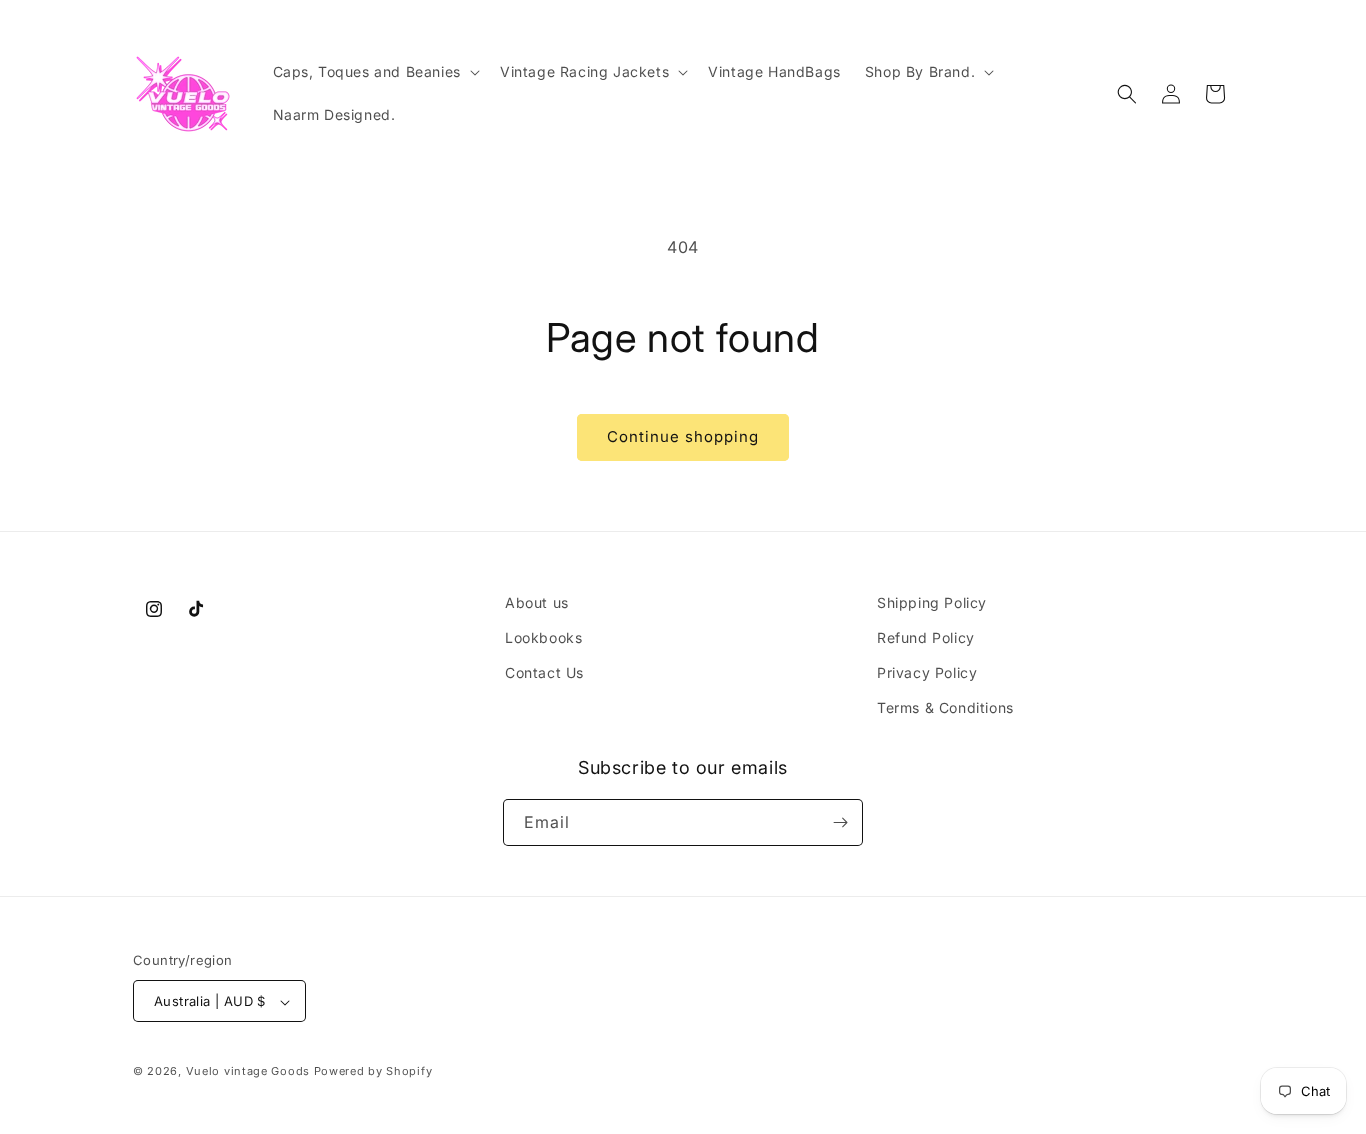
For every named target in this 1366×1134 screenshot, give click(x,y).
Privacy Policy (927, 672)
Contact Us (544, 672)
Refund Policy (926, 637)
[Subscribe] (840, 822)
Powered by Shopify (373, 1072)
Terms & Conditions (945, 708)
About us (537, 602)
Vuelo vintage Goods (248, 1072)
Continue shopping (683, 436)
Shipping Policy (932, 602)
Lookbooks (543, 637)
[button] (374, 72)
